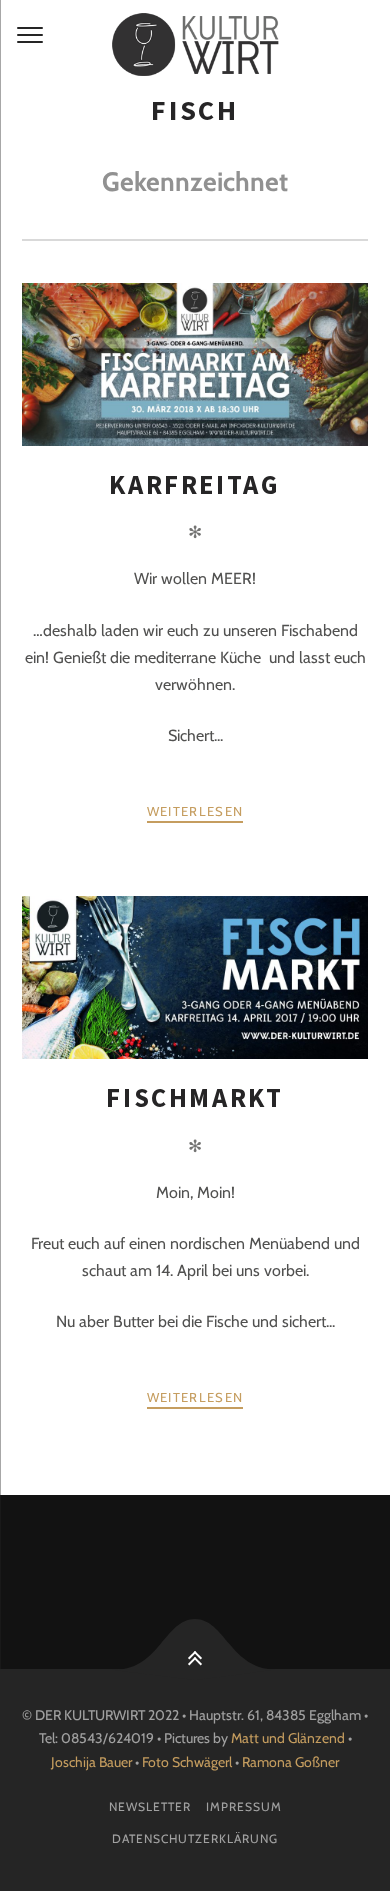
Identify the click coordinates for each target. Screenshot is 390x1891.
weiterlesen (195, 811)
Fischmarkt (195, 1097)
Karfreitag (195, 484)
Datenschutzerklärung (195, 1838)
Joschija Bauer (93, 1762)
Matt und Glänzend (288, 1738)
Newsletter (150, 1806)
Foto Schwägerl (187, 1762)
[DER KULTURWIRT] (195, 45)
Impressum (244, 1806)
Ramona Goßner (290, 1762)
